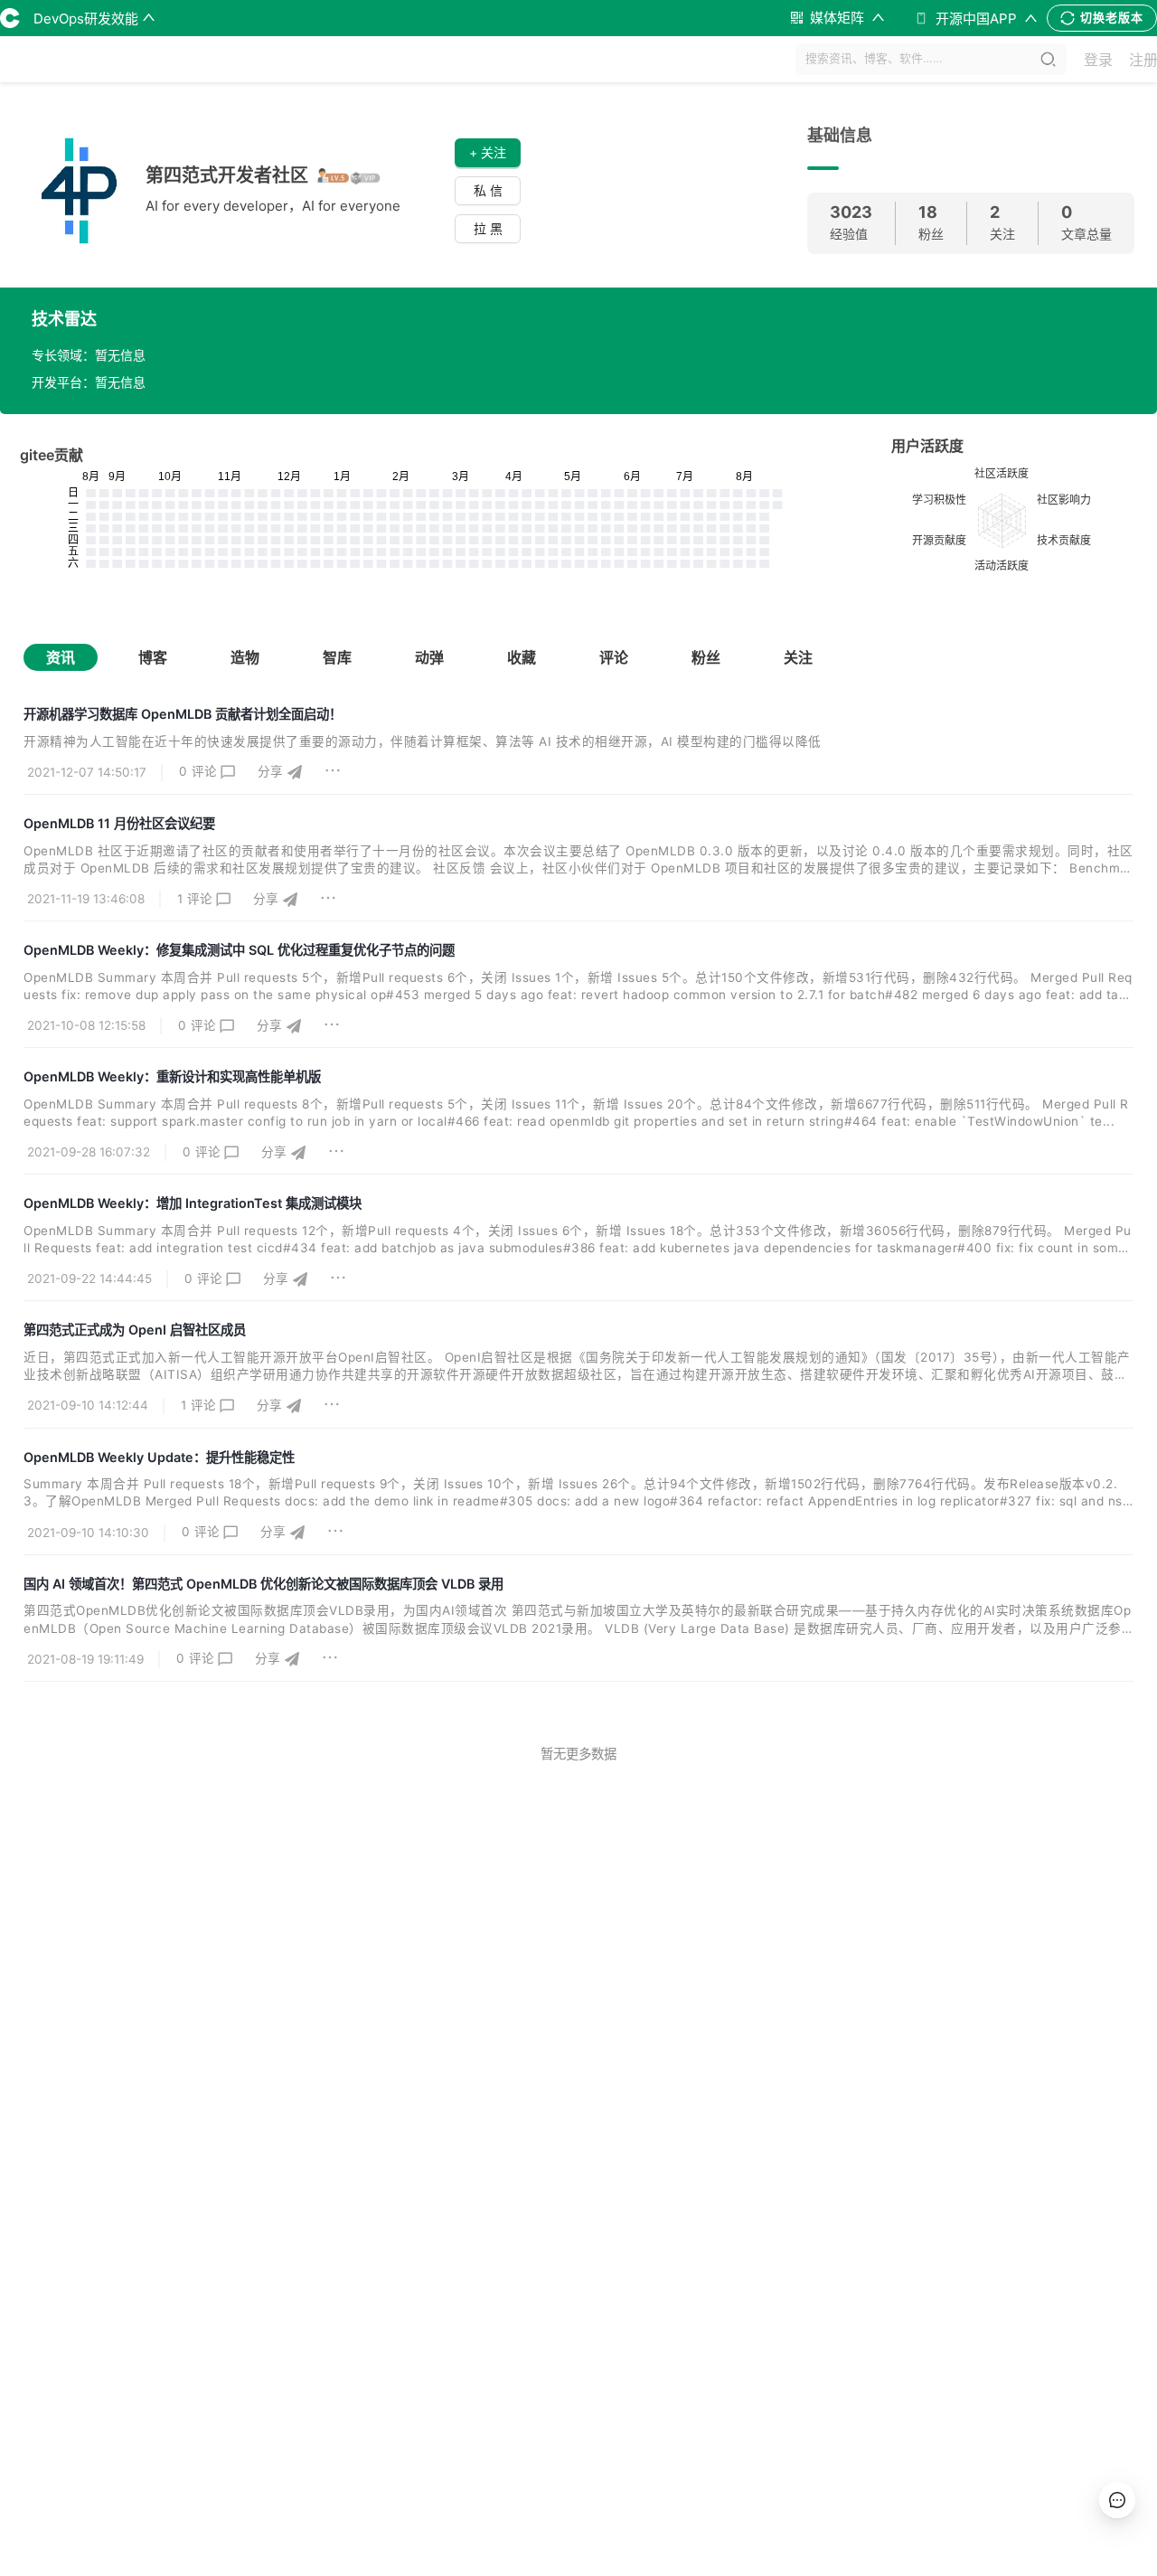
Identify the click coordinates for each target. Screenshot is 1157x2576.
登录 (1098, 60)
